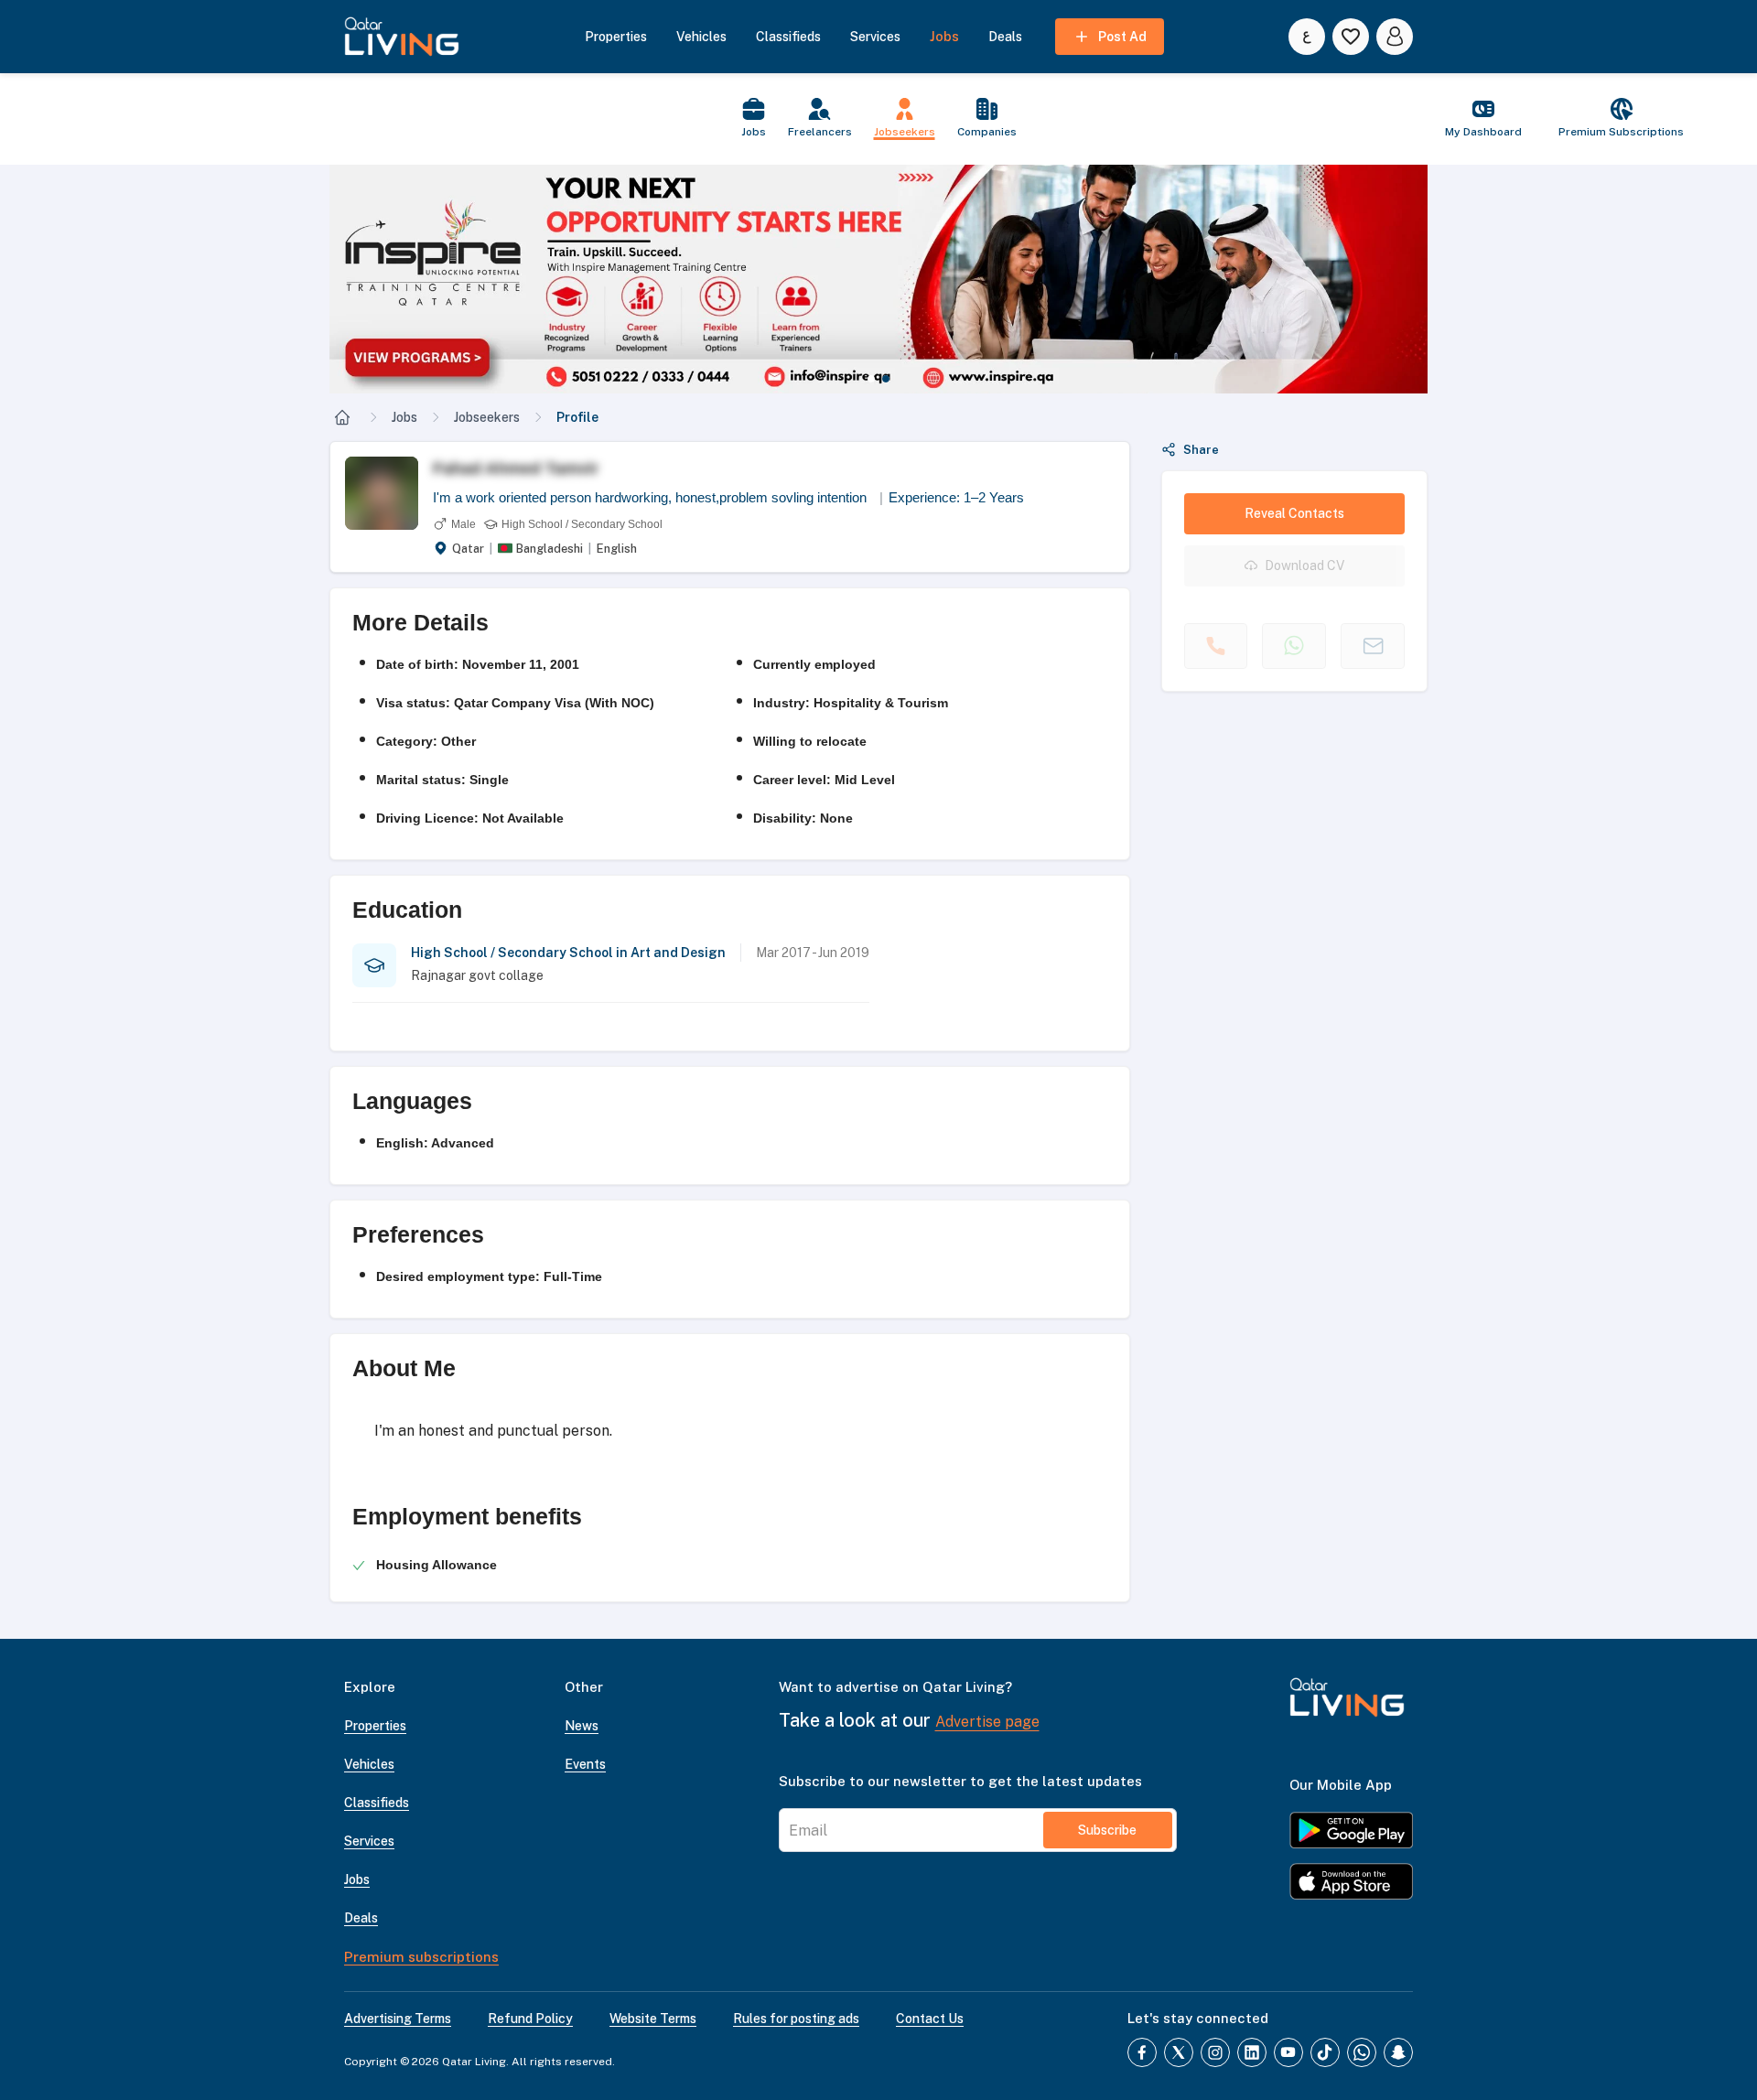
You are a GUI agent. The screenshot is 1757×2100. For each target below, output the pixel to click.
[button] (860, 279)
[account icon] (1395, 37)
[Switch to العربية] (1307, 37)
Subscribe (1107, 1830)
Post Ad (1122, 37)
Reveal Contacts (1294, 513)
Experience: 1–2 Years (956, 497)
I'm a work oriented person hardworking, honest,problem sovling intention (658, 497)
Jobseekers (487, 417)
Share (1201, 450)
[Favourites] (1351, 37)
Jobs (404, 417)
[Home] (342, 417)
